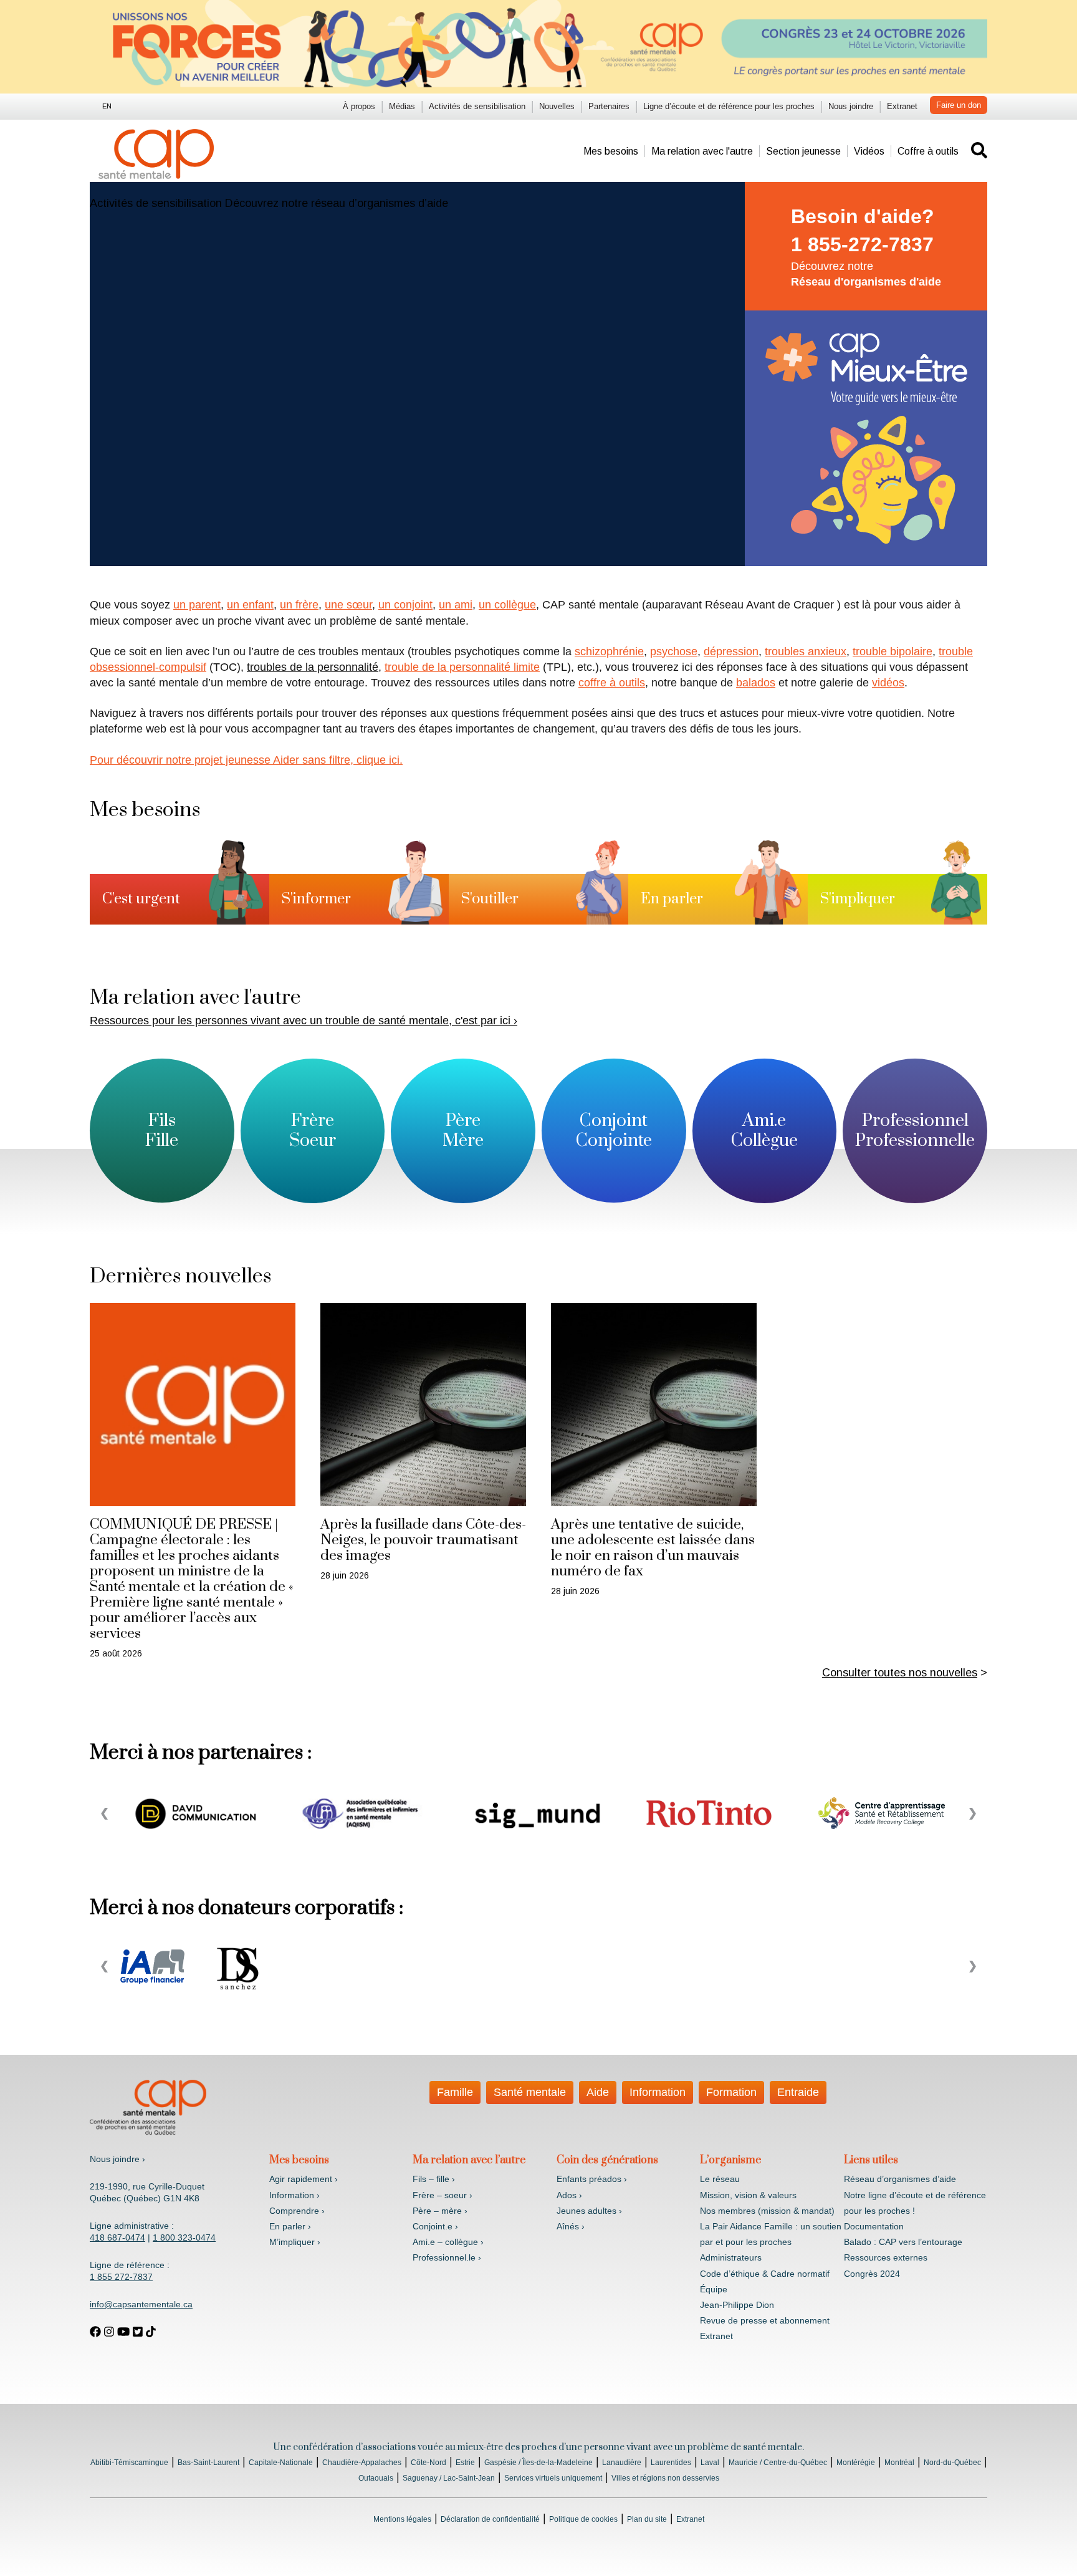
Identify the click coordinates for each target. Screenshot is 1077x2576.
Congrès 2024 (872, 2274)
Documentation (874, 2226)
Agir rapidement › (304, 2179)
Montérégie (856, 2463)
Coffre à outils (928, 151)
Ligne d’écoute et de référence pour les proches (729, 106)
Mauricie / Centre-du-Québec (778, 2463)
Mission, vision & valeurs (748, 2195)
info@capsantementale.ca (141, 2304)
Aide (598, 2092)
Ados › (569, 2195)
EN (107, 106)
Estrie (465, 2463)
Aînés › (571, 2226)
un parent (197, 605)
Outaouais (376, 2478)
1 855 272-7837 (121, 2277)
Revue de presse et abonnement (765, 2320)
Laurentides (671, 2463)
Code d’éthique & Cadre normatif (765, 2274)
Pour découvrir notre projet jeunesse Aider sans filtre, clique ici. (246, 760)
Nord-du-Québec (952, 2463)
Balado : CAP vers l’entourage (903, 2242)
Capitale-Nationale (281, 2463)
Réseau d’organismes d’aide (900, 2179)
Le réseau (720, 2179)
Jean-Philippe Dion (737, 2305)
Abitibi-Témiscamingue (129, 2463)
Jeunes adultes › (589, 2211)
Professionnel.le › (447, 2257)
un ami (456, 605)
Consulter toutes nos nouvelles (900, 1673)
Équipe (714, 2289)
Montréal (899, 2463)
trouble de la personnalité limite (462, 667)
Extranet (902, 106)
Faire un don (959, 105)
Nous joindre (851, 106)
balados (756, 683)
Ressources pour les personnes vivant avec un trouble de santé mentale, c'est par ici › (304, 1021)
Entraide (798, 2092)
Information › (294, 2195)
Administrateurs (731, 2257)
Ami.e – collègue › (448, 2242)
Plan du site (647, 2519)
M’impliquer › (295, 2242)
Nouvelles (557, 106)
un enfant (250, 605)
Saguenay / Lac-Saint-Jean (449, 2478)
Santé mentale (530, 2092)
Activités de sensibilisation (477, 106)
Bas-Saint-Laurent (208, 2463)
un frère (299, 605)
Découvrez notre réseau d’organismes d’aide (337, 203)
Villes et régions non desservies (665, 2478)
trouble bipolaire (893, 651)
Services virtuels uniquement (553, 2478)
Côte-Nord (428, 2463)
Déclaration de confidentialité (490, 2519)
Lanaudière (622, 2463)
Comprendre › (297, 2211)
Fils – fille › (434, 2179)
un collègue (507, 605)
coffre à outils (612, 683)
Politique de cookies (583, 2519)
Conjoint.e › (435, 2226)
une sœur (348, 605)
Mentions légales (402, 2519)
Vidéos (869, 151)
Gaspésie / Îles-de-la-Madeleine (538, 2463)
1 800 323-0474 (184, 2237)
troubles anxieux (806, 651)
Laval (710, 2463)
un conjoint (405, 605)
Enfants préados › (592, 2179)
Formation (731, 2092)
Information (658, 2092)
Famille (455, 2092)
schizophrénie (609, 651)
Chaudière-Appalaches (362, 2463)
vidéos (888, 683)
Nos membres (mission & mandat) (767, 2211)
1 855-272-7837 (862, 244)
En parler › (290, 2226)
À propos (359, 106)
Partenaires (609, 106)
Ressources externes (886, 2257)
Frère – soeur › (443, 2195)
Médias (402, 106)
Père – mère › (440, 2211)
